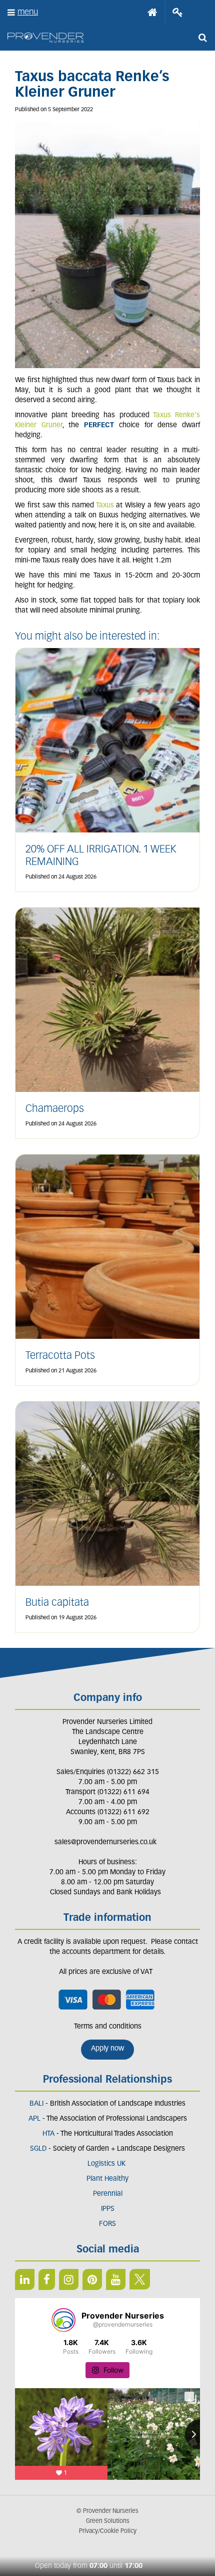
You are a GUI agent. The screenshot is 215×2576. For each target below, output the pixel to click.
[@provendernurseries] (63, 2320)
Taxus (105, 506)
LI (25, 2279)
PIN (92, 2279)
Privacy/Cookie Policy (108, 2531)
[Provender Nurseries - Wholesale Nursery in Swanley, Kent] (45, 38)
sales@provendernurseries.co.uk (105, 1842)
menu (28, 12)
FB (47, 2279)
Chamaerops (55, 1109)
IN (69, 2279)
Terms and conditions (108, 2027)
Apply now (107, 2049)
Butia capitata (57, 1603)
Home (152, 13)
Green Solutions (108, 2521)
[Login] (178, 13)
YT (116, 2279)
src (202, 38)
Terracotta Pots (60, 1356)
